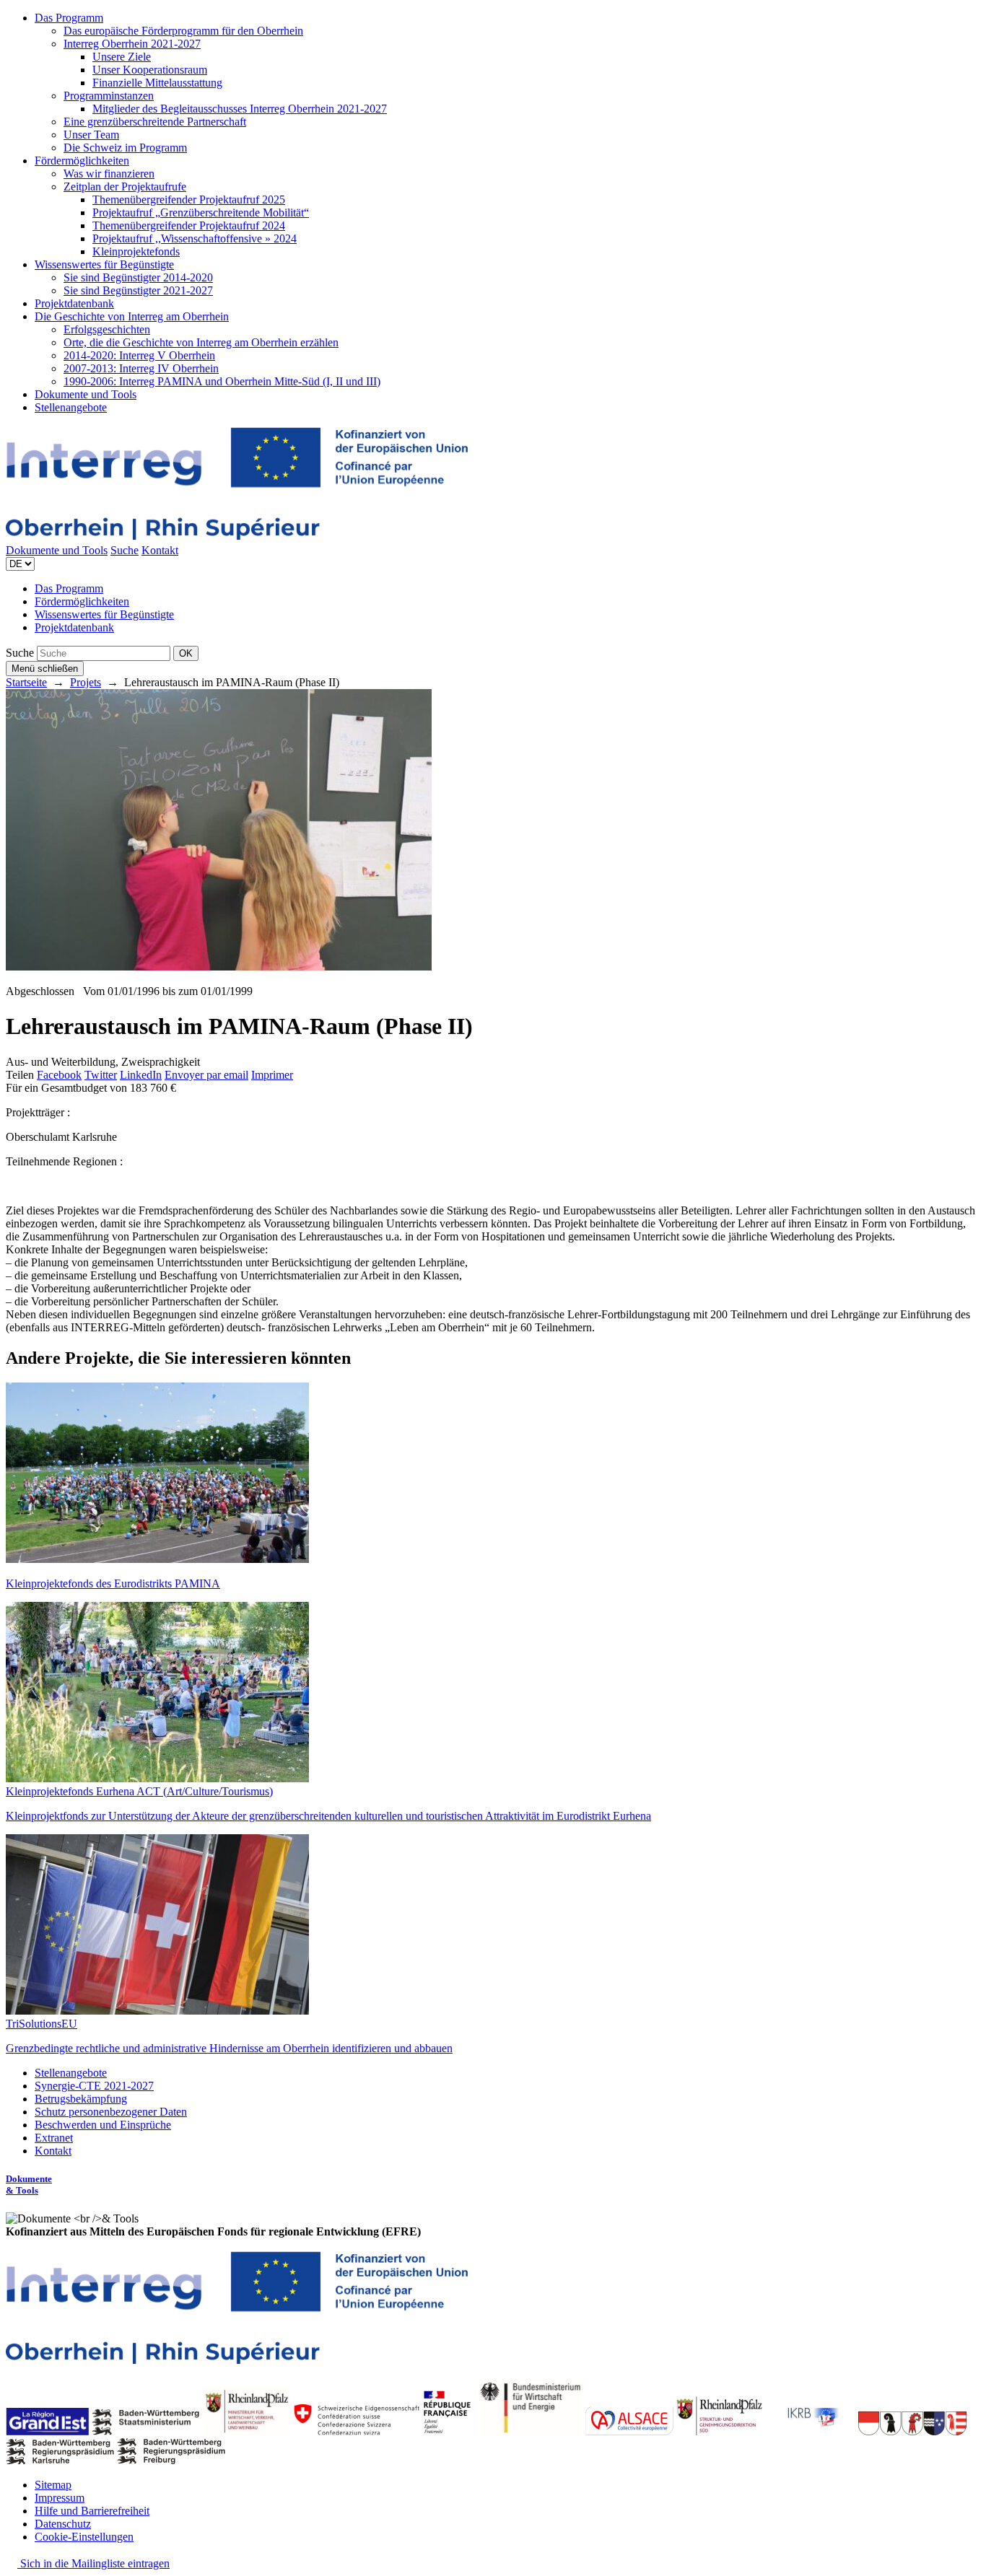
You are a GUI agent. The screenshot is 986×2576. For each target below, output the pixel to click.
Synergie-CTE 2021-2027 (94, 2086)
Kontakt (160, 550)
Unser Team (91, 135)
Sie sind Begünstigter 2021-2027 (138, 290)
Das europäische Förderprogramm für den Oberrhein (183, 31)
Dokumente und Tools (86, 394)
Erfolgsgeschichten (107, 329)
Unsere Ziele (122, 57)
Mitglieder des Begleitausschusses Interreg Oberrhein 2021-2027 (240, 109)
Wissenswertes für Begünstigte (104, 264)
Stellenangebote (71, 407)
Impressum (60, 2498)
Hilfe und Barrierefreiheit (92, 2511)
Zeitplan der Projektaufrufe (125, 187)
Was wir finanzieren (109, 174)
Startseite (26, 682)
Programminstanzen (109, 96)
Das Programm (69, 18)
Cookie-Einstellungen (84, 2537)
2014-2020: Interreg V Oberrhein (139, 355)
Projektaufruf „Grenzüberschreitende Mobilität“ (201, 213)
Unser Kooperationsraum (150, 70)
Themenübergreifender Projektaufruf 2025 (189, 200)
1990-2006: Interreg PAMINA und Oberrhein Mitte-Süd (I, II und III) (222, 381)
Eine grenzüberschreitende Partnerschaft (155, 122)
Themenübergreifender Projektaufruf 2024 (189, 225)
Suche (125, 550)
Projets (86, 682)
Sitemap (53, 2485)
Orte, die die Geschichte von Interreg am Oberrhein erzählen (201, 342)
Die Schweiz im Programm (125, 148)
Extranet (54, 2138)
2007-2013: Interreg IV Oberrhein (141, 368)
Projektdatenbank (74, 303)
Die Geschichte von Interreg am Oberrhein (132, 316)
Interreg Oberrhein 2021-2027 (132, 44)
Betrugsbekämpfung (81, 2099)
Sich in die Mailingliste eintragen (93, 2563)
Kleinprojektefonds (136, 251)
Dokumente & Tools (29, 2185)
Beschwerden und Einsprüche (103, 2125)
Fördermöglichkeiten (82, 161)
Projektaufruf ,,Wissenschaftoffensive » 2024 (195, 238)
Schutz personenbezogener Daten (111, 2112)
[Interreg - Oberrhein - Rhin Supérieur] (237, 537)
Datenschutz (63, 2524)
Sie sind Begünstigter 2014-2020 (138, 277)
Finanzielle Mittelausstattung (157, 83)
